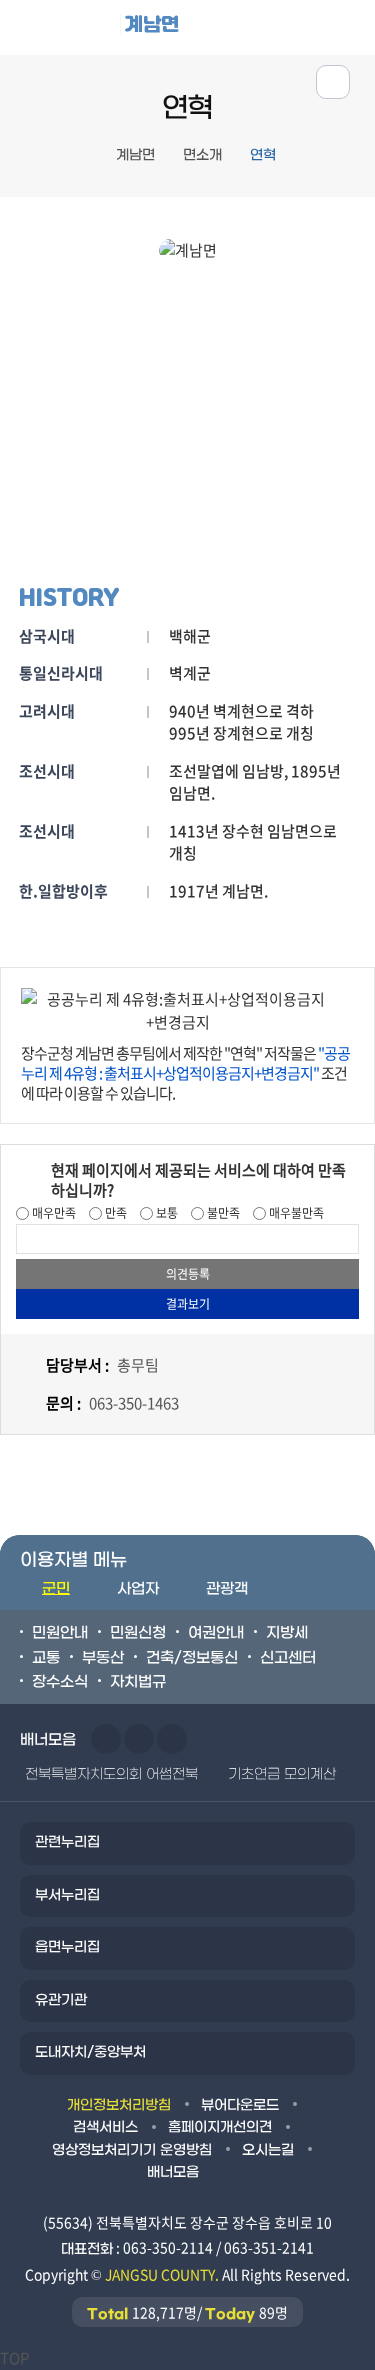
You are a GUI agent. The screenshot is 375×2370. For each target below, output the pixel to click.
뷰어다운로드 (240, 2105)
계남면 (152, 24)
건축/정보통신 (192, 1658)
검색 (348, 26)
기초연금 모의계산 (282, 1774)
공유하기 (333, 82)
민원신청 (138, 1633)
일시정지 (172, 1739)
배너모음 (173, 2172)
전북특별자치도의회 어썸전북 (111, 1774)
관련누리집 (67, 1842)
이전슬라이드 (106, 1739)
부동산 (103, 1658)
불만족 (222, 1213)
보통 (165, 1213)
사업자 (138, 1589)
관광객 (227, 1589)
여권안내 (216, 1633)
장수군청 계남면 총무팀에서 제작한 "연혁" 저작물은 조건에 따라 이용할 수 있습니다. (185, 1073)
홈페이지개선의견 (220, 2127)
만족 (114, 1213)
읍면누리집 (67, 1947)
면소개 (202, 155)
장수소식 (60, 1682)
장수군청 (75, 32)
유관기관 (61, 2000)
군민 (56, 1589)
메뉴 (286, 26)
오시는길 (268, 2150)
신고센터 (288, 1658)
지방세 (287, 1633)
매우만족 (52, 1213)
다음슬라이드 (139, 1739)
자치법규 (138, 1682)
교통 (46, 1658)
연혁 (263, 155)
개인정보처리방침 (119, 2105)
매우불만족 (295, 1213)
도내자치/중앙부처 (90, 2052)
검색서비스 (105, 2127)
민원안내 (60, 1633)
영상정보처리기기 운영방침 (132, 2150)
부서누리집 (67, 1895)
